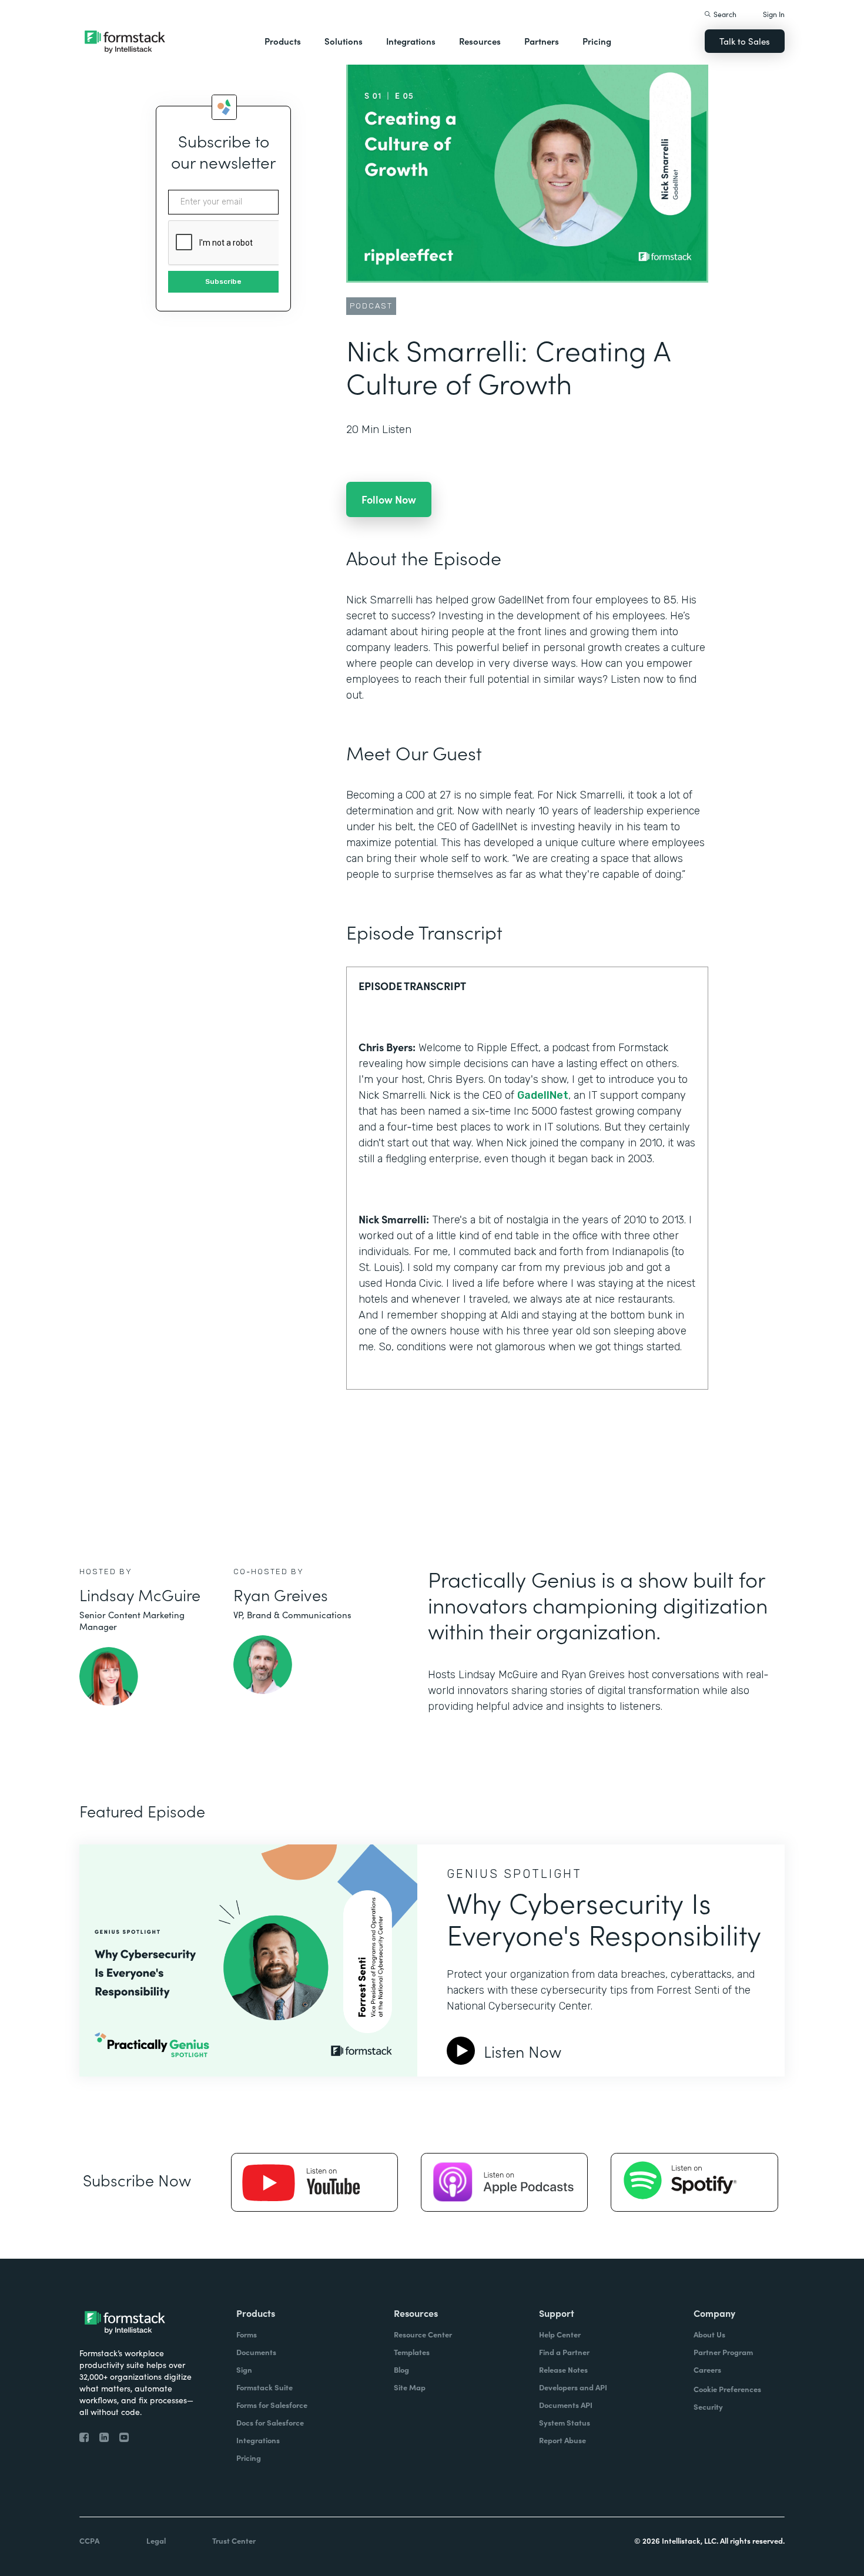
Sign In (774, 14)
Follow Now (389, 499)
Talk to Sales (745, 41)
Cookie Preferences (727, 2389)
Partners (542, 41)
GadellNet (543, 1095)
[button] (283, 41)
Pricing (597, 41)
